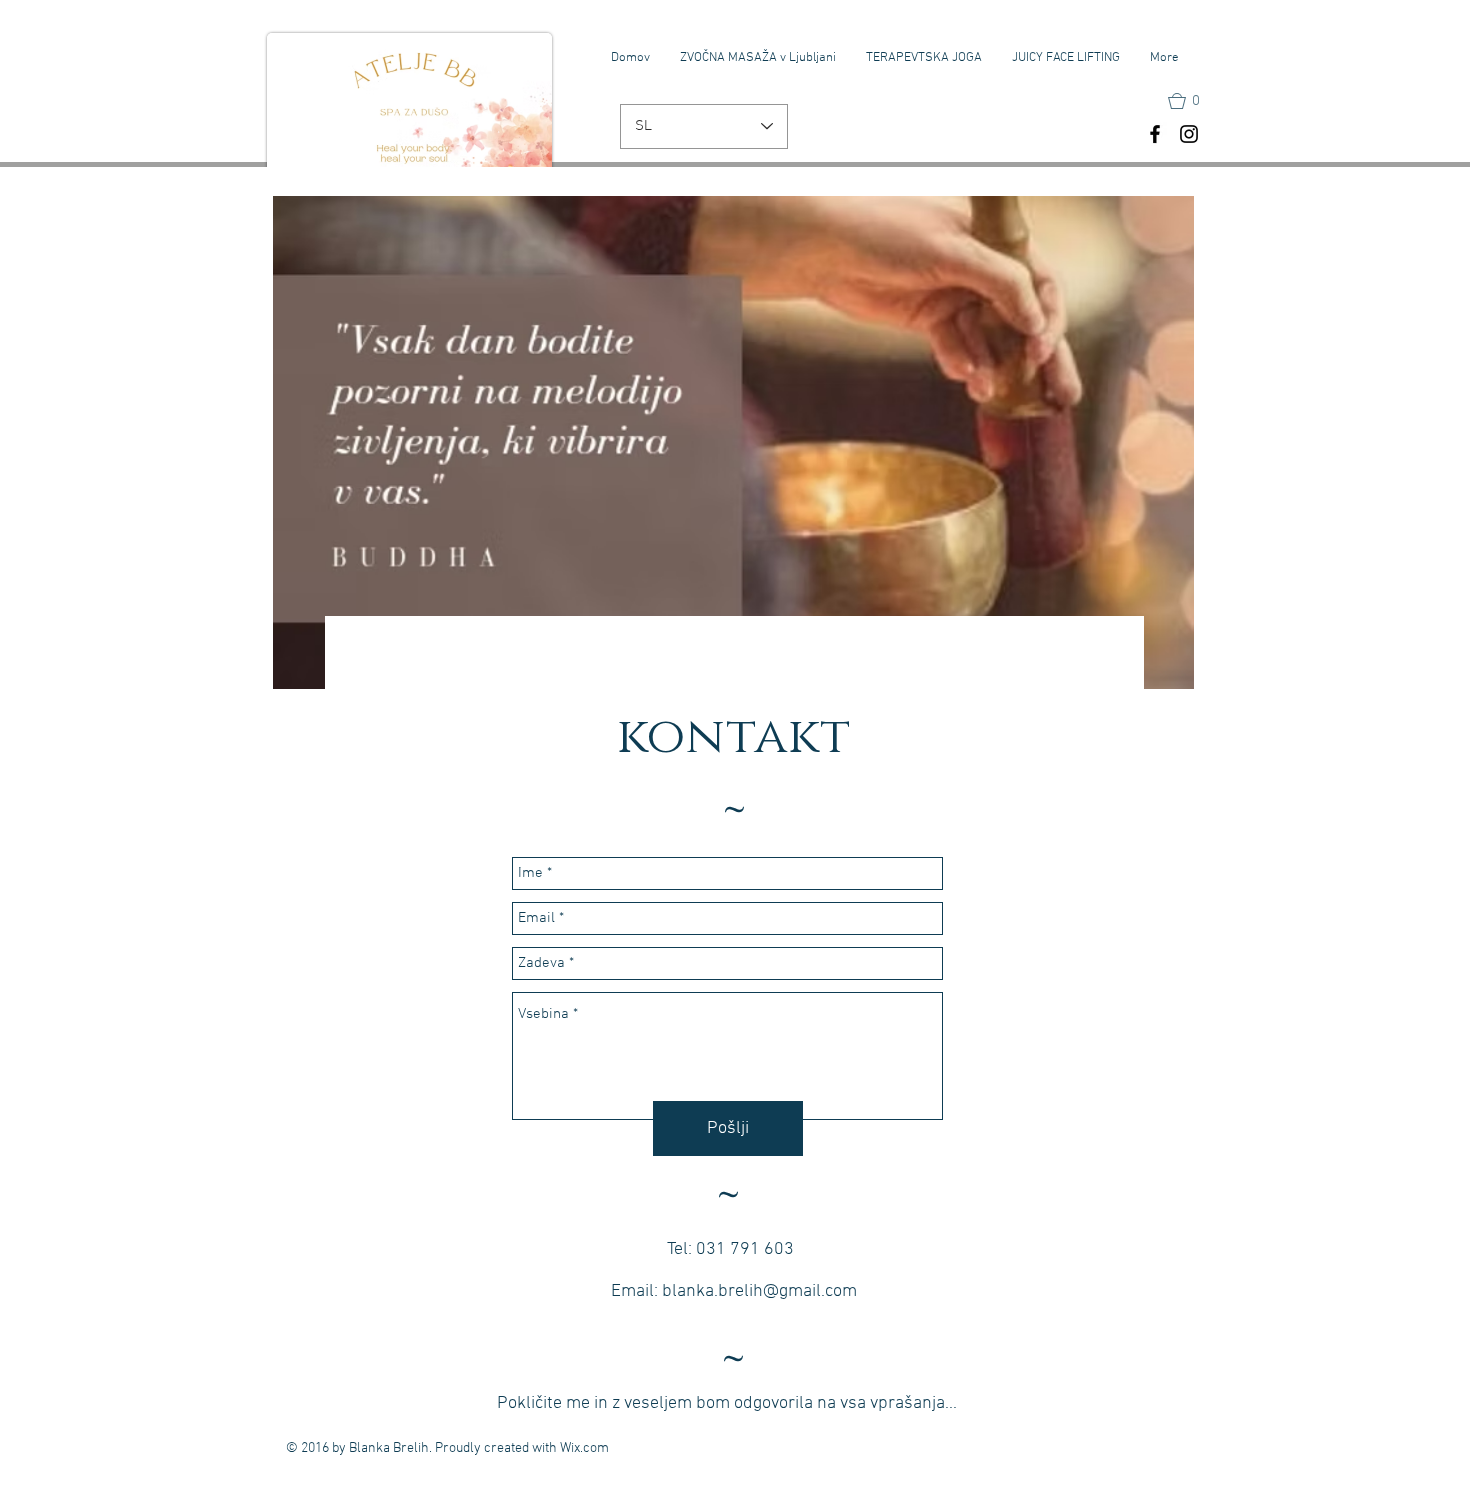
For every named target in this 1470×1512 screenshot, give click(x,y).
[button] (1193, 101)
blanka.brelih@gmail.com (759, 1291)
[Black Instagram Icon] (1189, 134)
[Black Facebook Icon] (1155, 134)
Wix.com (584, 1448)
